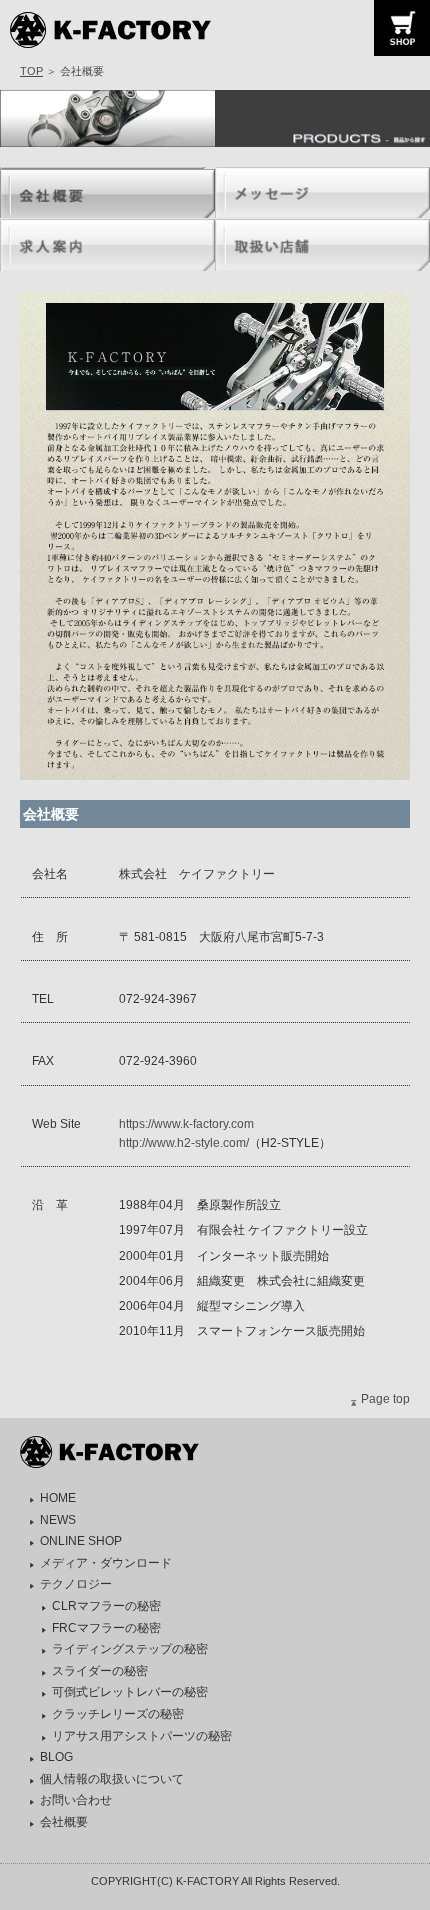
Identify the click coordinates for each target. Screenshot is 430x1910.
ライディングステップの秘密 (130, 1649)
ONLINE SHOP (81, 1541)
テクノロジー (76, 1584)
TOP (31, 71)
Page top (385, 1399)
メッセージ (322, 193)
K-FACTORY (133, 30)
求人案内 (107, 245)
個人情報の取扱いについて (112, 1779)
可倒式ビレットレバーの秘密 (130, 1692)
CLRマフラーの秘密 (106, 1606)
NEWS (58, 1520)
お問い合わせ (76, 1800)
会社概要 (107, 193)
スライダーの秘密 (100, 1671)
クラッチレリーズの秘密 (118, 1714)
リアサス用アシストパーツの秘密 (142, 1736)
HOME (58, 1498)
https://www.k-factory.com (186, 1124)
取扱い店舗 (322, 245)
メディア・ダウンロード (106, 1563)
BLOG (56, 1757)
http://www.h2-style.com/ (184, 1143)
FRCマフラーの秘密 (106, 1628)
